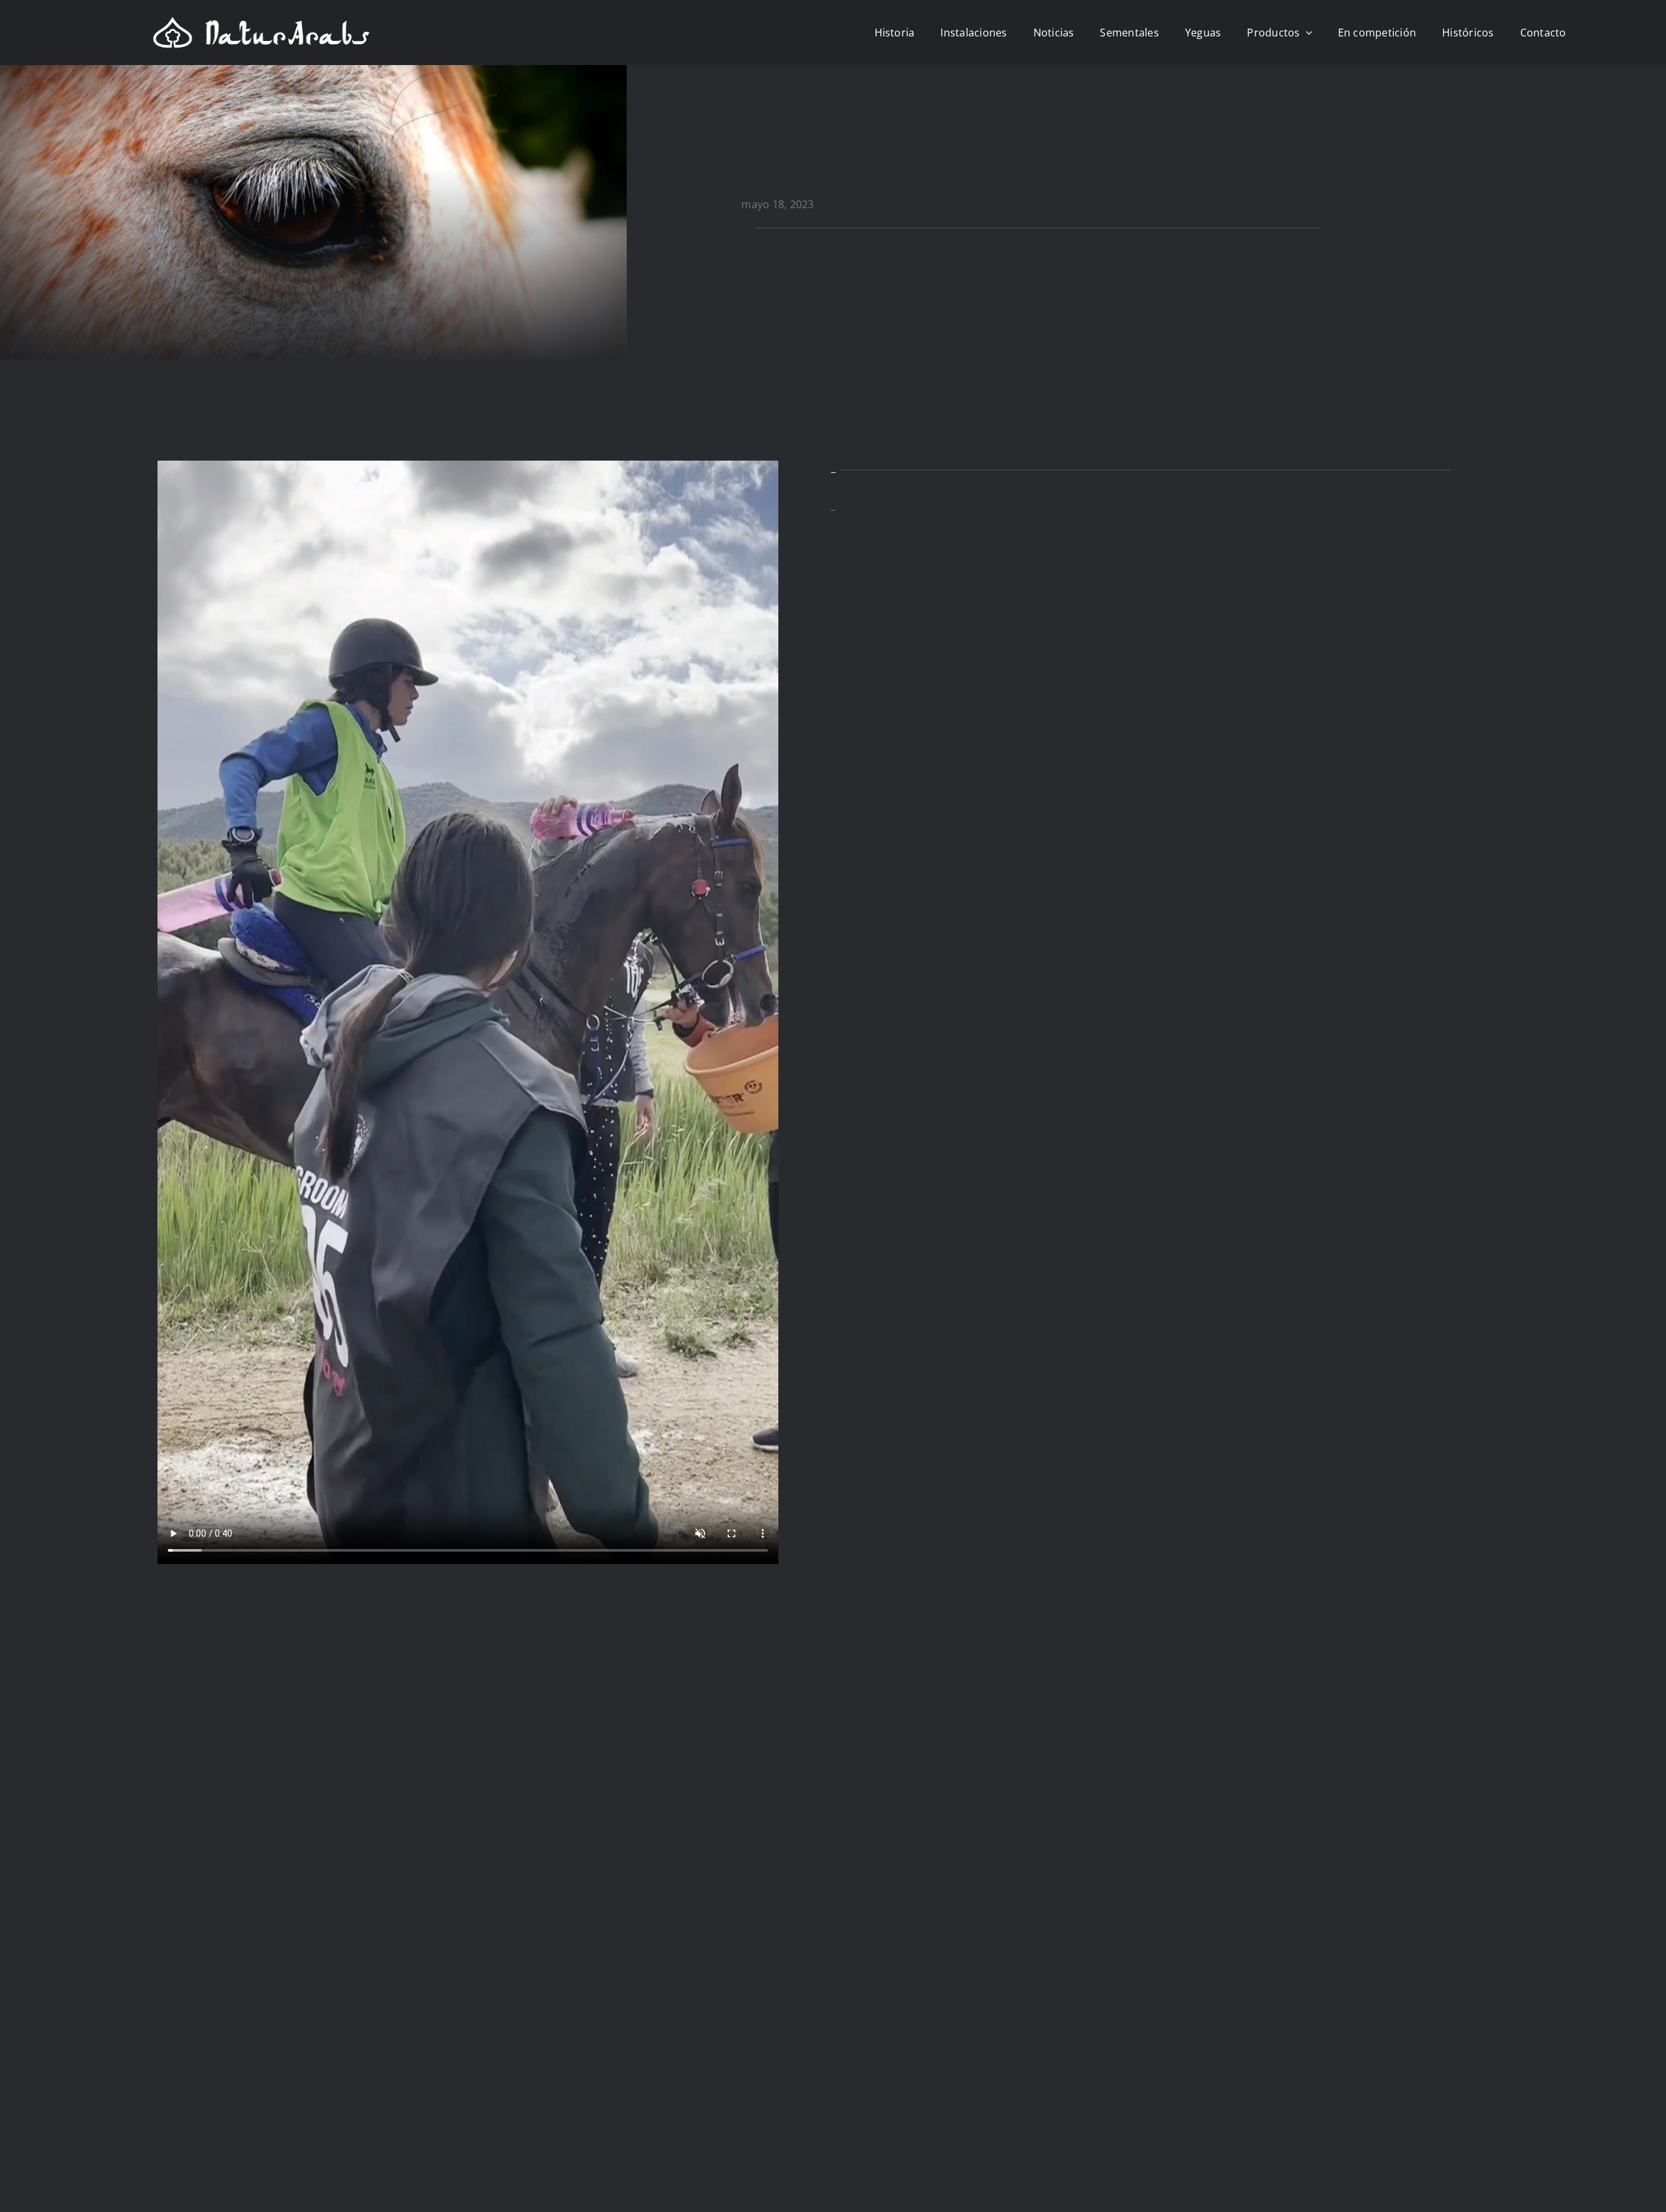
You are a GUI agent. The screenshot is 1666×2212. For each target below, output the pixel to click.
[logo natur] (262, 21)
